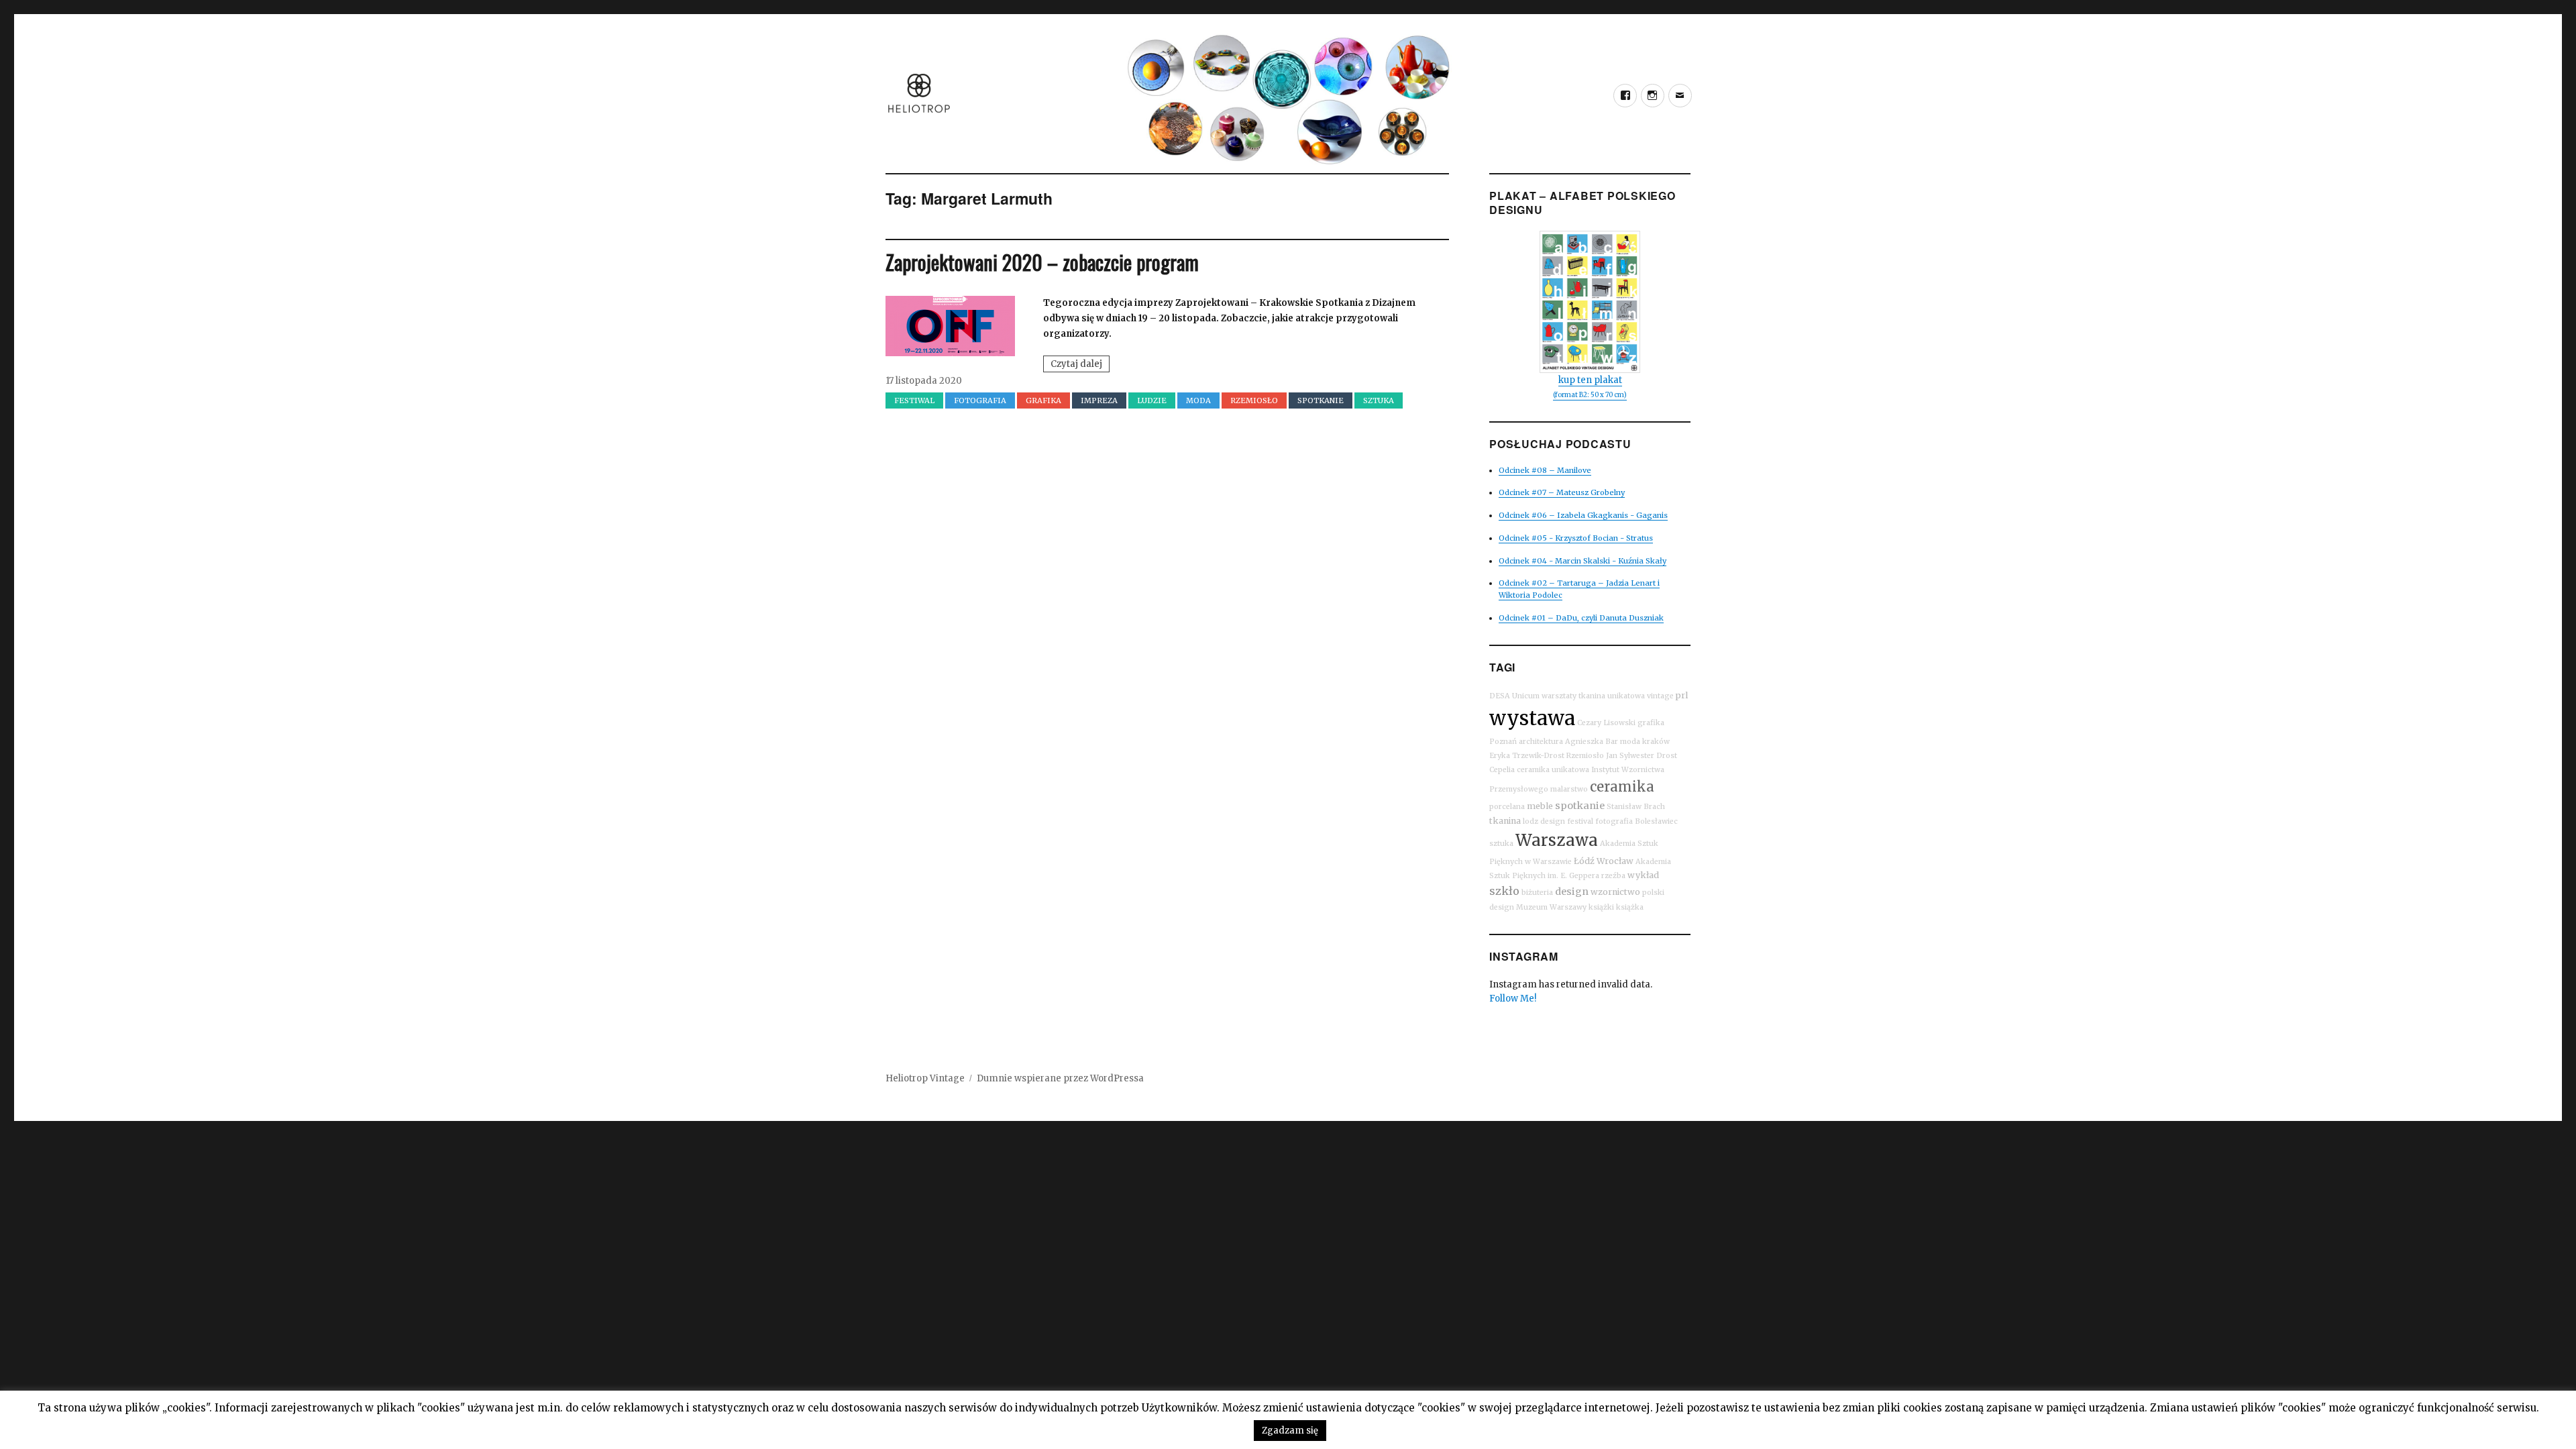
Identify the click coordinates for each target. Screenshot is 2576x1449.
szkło (1504, 891)
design (1572, 892)
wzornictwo (1615, 892)
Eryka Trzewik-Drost (1527, 756)
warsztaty (1559, 696)
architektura (1541, 742)
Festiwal (914, 400)
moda (1630, 742)
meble (1540, 806)
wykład (1643, 875)
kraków (1656, 742)
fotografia (1614, 821)
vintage (1660, 696)
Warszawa (1557, 840)
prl (1682, 695)
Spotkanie (1321, 400)
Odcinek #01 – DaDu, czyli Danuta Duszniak (1581, 618)
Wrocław (1615, 861)
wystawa (1532, 718)
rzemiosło (1254, 400)
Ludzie (1152, 400)
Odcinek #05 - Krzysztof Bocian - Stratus (1576, 538)
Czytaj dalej (1080, 365)
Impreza (1099, 400)
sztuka (1379, 400)
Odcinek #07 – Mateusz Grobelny (1562, 492)
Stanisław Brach (1636, 807)
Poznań (1503, 742)
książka (1630, 907)
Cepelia (1502, 770)
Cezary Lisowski (1606, 723)
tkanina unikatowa (1612, 696)
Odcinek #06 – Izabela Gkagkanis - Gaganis (1583, 515)
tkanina (1505, 821)
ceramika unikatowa (1553, 770)
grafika (1043, 400)
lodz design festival (1558, 821)
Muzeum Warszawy (1551, 907)
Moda (1198, 400)
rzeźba (1613, 876)
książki (1601, 907)
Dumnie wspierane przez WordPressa (1060, 1078)
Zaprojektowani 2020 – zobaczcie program (1042, 262)
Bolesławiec (1656, 821)
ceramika (1622, 787)
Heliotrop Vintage (925, 1078)
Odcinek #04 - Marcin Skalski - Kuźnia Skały (1582, 561)
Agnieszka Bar (1592, 742)
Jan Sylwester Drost (1642, 756)
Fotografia (980, 400)
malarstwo (1569, 789)
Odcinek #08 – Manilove (1545, 470)
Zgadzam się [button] (1290, 1431)
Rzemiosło (1585, 756)
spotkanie (1580, 806)
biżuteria (1537, 893)
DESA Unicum (1514, 696)
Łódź (1584, 861)
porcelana (1507, 807)
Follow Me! (1513, 999)
